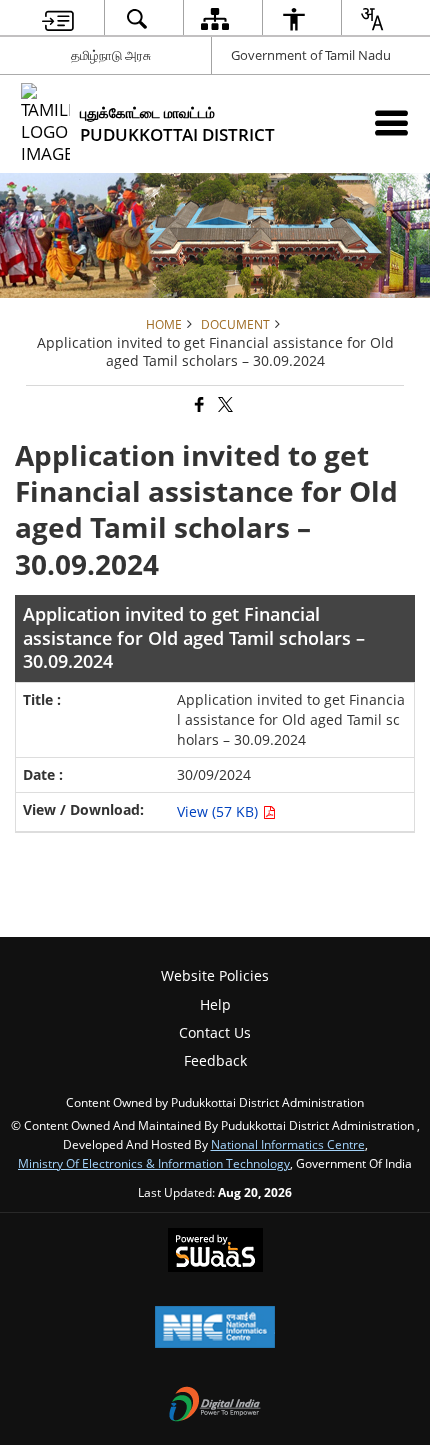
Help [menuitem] (215, 1004)
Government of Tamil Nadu (311, 55)
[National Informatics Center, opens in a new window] (215, 1329)
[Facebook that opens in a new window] (198, 405)
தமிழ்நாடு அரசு (111, 55)
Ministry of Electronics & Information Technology (154, 1163)
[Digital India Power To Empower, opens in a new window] (215, 1406)
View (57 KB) (219, 811)
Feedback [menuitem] (215, 1060)
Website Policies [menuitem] (215, 975)
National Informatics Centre (288, 1144)
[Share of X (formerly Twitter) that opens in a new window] (224, 405)
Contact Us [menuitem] (215, 1032)
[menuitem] (58, 18)
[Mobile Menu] (391, 122)
